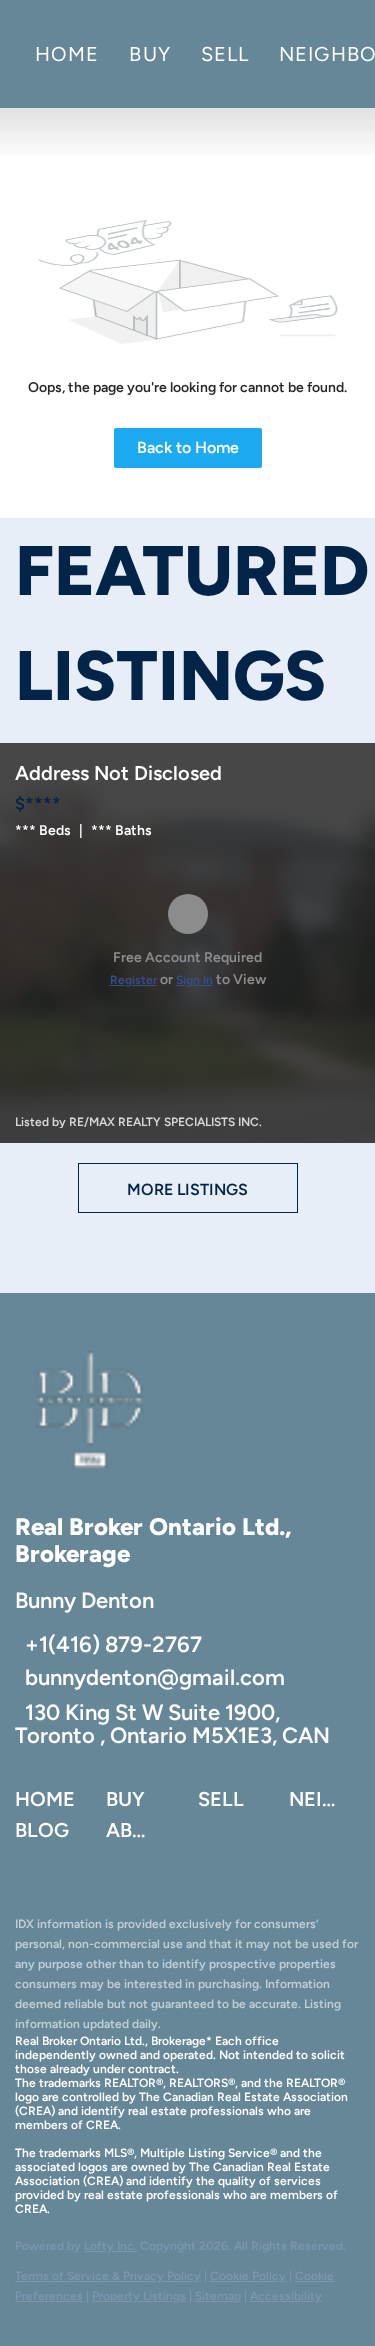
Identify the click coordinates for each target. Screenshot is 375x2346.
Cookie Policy (248, 2276)
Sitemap (218, 2296)
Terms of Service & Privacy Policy (108, 2276)
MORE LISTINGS (187, 1189)
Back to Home (188, 447)
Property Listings (139, 2296)
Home (67, 54)
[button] (50, 1804)
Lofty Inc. (110, 2246)
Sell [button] (225, 54)
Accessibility (286, 2296)
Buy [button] (149, 54)
